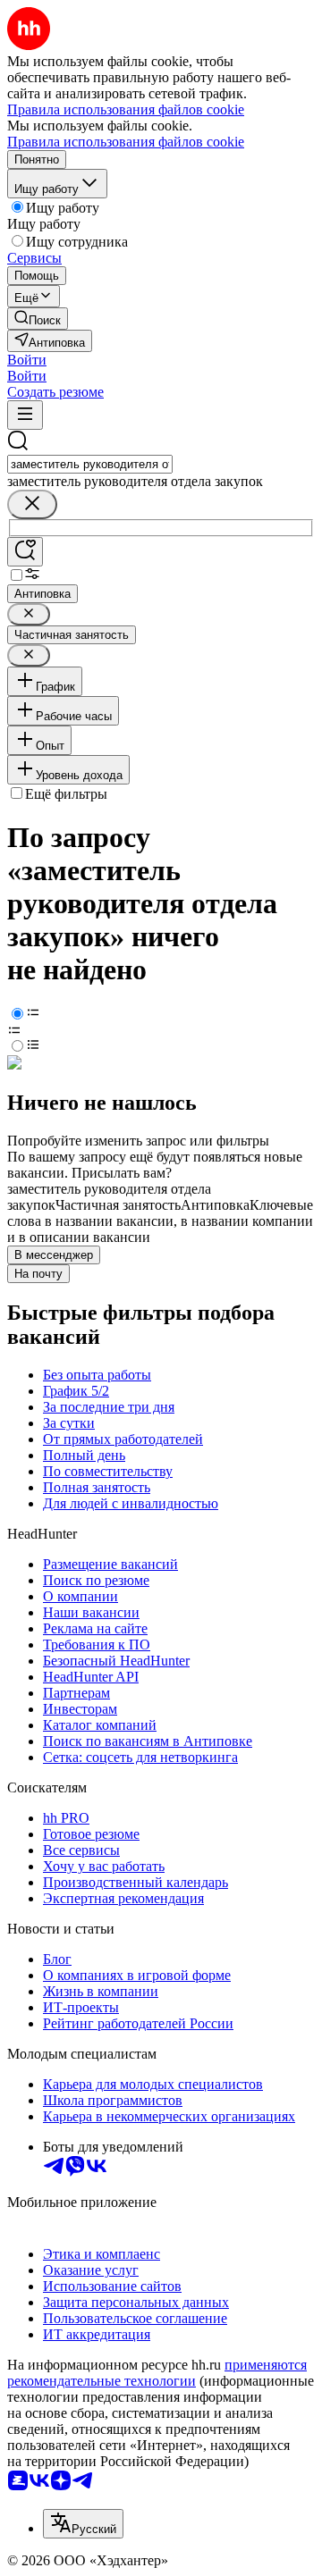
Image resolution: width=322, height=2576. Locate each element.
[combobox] (90, 464)
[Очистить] (32, 504)
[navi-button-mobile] (25, 415)
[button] (27, 360)
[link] (38, 319)
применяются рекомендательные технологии (157, 2373)
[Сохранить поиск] (25, 552)
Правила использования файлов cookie (126, 142)
